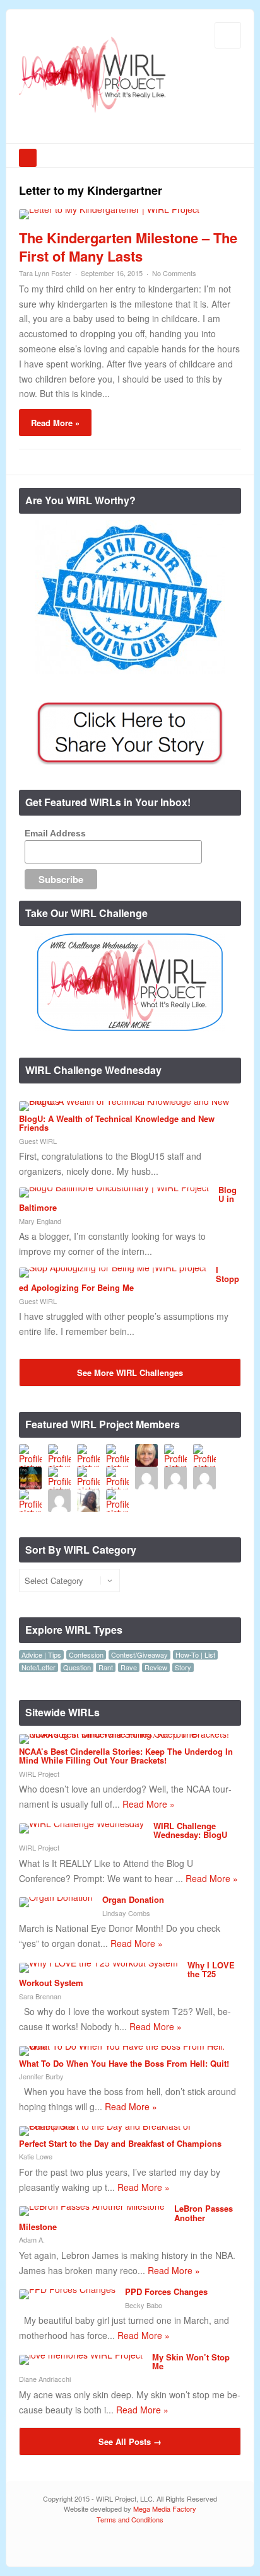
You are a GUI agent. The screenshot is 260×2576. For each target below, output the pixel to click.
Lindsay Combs (126, 1913)
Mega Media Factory (165, 2509)
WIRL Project (39, 1774)
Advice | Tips (41, 1655)
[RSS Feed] (156, 2545)
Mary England (40, 1221)
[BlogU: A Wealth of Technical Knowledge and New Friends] (125, 1101)
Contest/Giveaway (139, 1655)
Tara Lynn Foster (45, 273)
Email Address (55, 833)
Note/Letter (38, 1667)
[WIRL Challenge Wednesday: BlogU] (81, 1823)
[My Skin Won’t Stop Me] (81, 2355)
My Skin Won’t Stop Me (191, 2361)
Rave (129, 1667)
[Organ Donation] (56, 1897)
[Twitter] (174, 2545)
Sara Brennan (40, 1996)
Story (183, 1667)
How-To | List (195, 1655)
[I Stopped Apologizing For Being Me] (113, 1268)
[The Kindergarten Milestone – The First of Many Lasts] (109, 209)
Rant (106, 1667)
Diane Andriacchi (45, 2379)
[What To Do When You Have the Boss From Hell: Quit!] (125, 2046)
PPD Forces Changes (166, 2291)
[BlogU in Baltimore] (114, 1187)
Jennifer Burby (41, 2076)
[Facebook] (193, 2545)
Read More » (55, 423)
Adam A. (32, 2239)
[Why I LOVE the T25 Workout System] (98, 1963)
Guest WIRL (38, 1141)
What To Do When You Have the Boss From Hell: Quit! (124, 2063)
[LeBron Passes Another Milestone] (92, 2206)
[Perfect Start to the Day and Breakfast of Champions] (125, 2126)
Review (156, 1667)
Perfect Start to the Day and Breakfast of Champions (120, 2143)
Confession (86, 1655)
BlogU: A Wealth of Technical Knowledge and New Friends (117, 1123)
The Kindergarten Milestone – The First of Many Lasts (128, 247)
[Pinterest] (231, 2545)
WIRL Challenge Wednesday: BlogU (190, 1830)
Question (77, 1667)
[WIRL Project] (93, 114)
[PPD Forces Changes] (67, 2289)
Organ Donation (133, 1899)
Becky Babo (144, 2305)
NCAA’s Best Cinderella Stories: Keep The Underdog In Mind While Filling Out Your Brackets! (126, 1756)
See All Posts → (130, 2441)
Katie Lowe (36, 2156)
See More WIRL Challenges (130, 1372)
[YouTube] (212, 2545)
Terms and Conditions (130, 2519)
